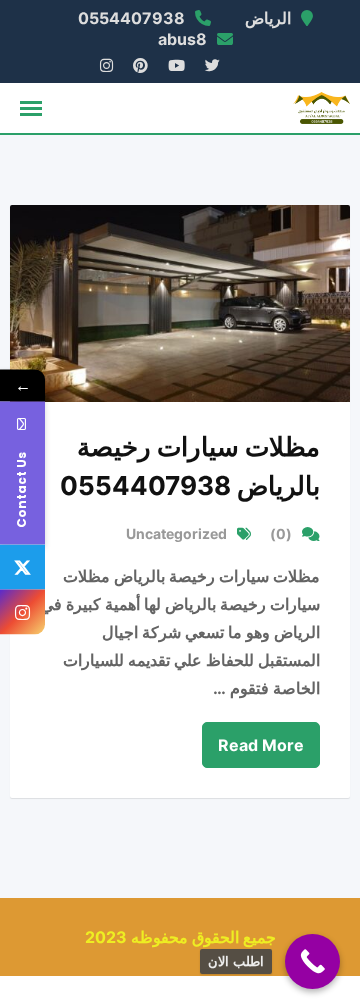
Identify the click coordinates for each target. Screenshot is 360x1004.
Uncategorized (176, 533)
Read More (261, 745)
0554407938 (131, 18)
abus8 (182, 39)
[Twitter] (22, 567)
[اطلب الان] (312, 961)
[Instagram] (22, 612)
